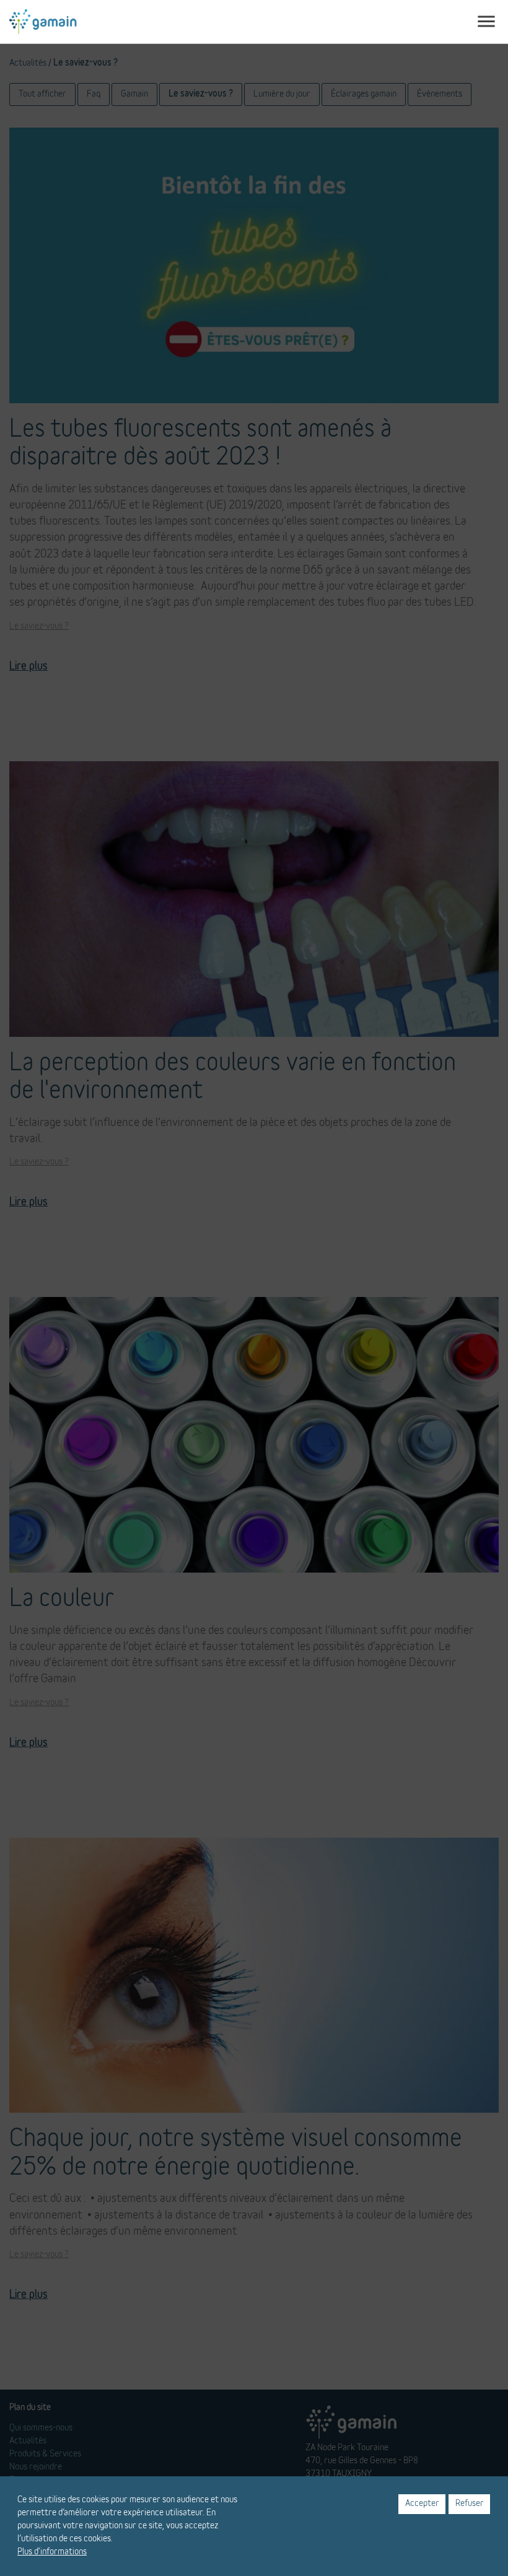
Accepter (422, 2504)
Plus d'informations (52, 2552)
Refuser (470, 2504)
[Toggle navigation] (486, 22)
